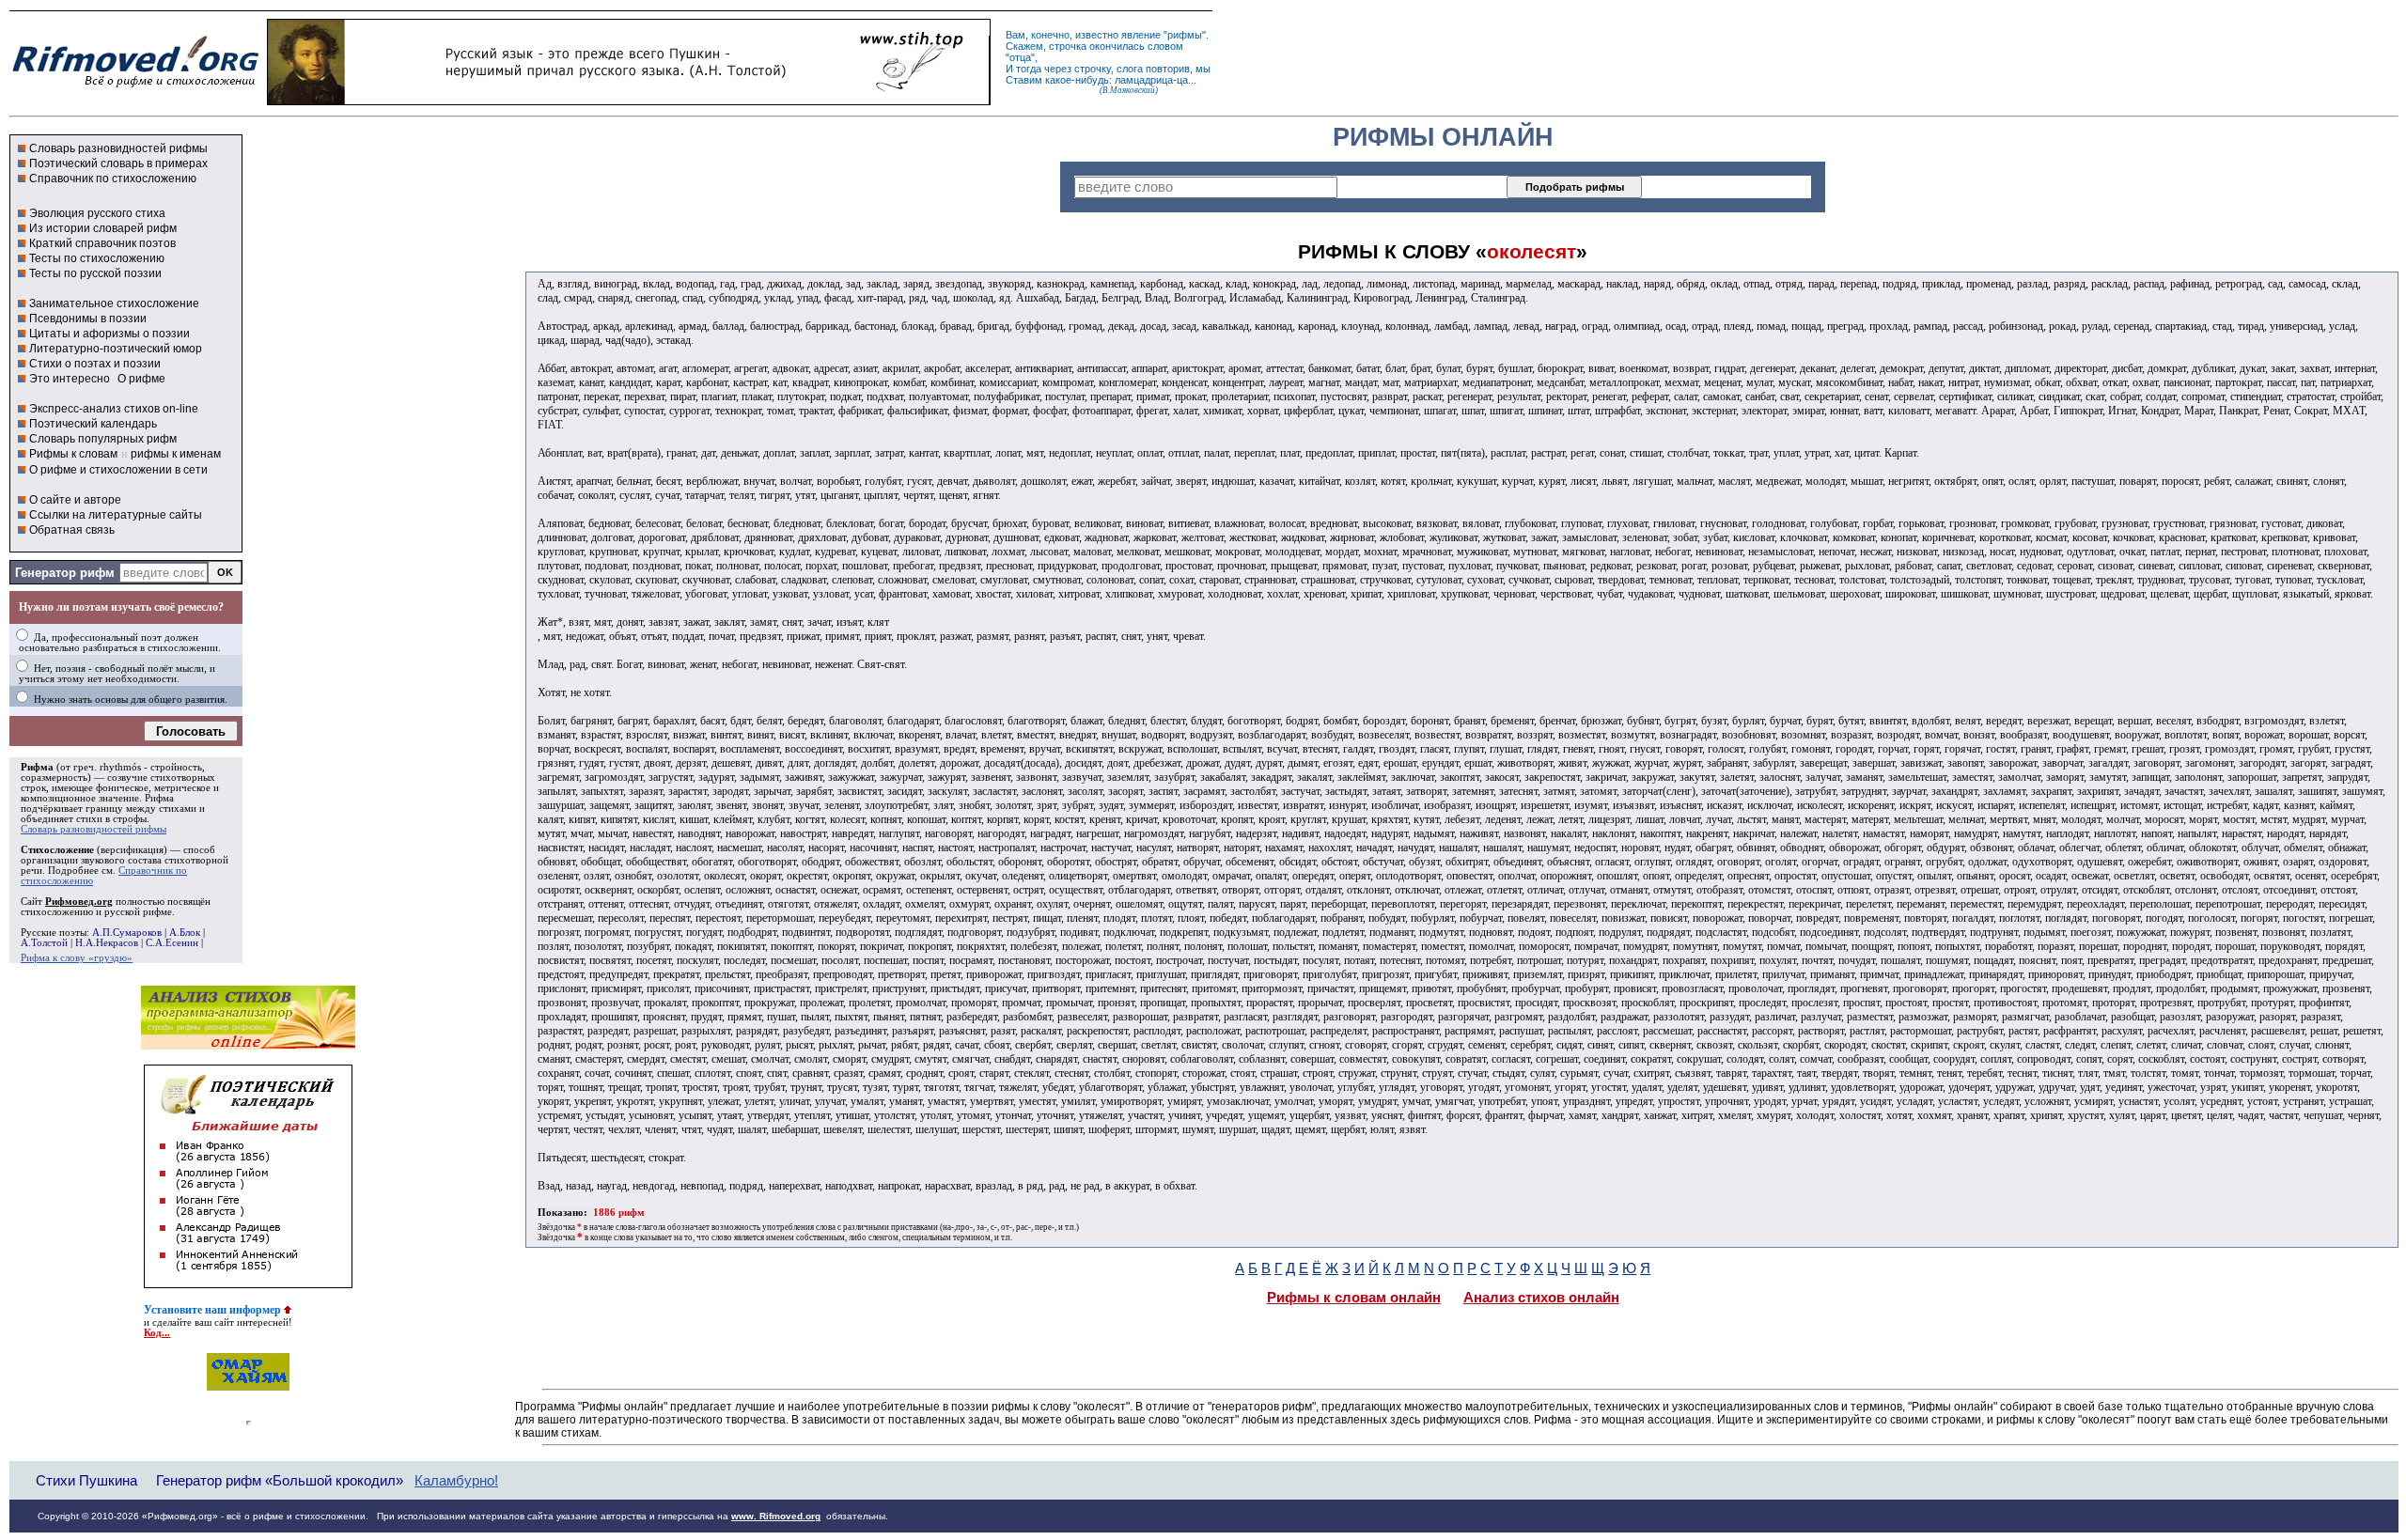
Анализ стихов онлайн (1541, 1298)
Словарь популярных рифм (103, 439)
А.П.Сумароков (127, 933)
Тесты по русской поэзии (95, 273)
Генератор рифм (65, 573)
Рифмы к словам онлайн (1354, 1298)
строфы (130, 819)
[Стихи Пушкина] (629, 101)
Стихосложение (57, 850)
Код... (157, 1333)
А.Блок (185, 933)
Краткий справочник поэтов (102, 243)
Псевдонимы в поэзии (88, 319)
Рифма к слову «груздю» (77, 958)
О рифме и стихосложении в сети (118, 470)
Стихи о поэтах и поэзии (95, 364)
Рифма (37, 767)
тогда (1029, 69)
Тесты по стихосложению (97, 258)
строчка (1068, 46)
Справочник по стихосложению (113, 179)
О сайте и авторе (75, 500)
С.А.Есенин (172, 943)
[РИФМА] (135, 87)
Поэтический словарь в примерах (118, 163)
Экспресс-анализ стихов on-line (114, 409)
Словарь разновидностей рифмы (118, 148)
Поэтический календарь (93, 424)
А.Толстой (44, 943)
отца (1020, 57)
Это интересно (70, 379)
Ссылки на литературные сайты (116, 515)
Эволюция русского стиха (97, 213)
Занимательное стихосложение (114, 303)
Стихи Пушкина (86, 1480)
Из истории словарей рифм (103, 228)
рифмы (1185, 35)
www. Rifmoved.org (776, 1516)
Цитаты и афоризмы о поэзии (109, 334)
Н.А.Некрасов (107, 943)
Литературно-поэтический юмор (116, 349)
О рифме (141, 379)
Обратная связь (72, 530)
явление (1141, 35)
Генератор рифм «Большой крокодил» (280, 1480)
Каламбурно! (456, 1481)
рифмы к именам (176, 454)
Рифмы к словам (73, 454)
